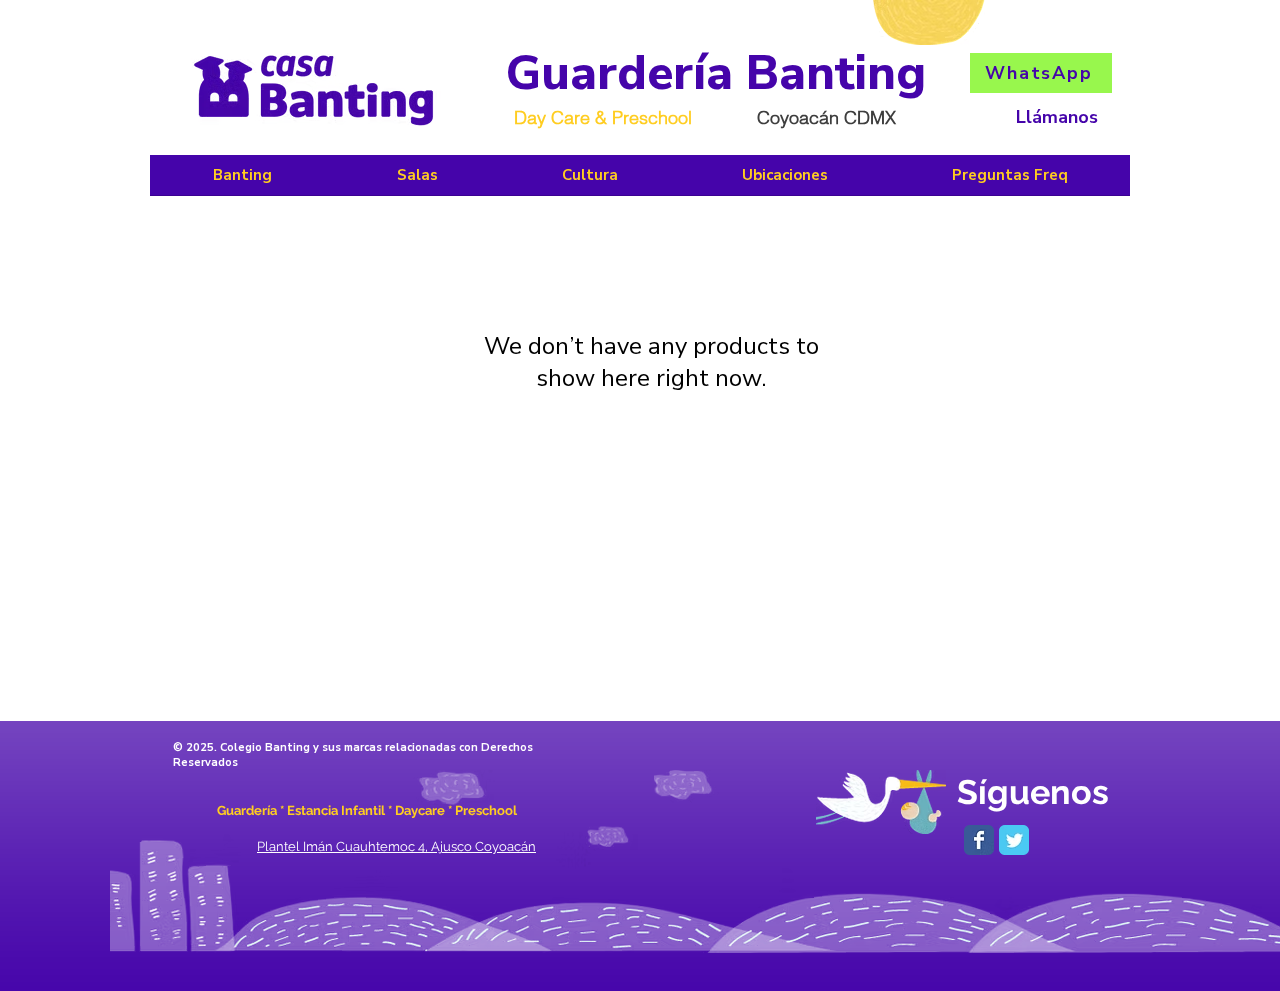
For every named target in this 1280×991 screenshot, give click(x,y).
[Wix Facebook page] (979, 840)
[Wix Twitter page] (1014, 840)
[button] (590, 181)
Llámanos (1057, 117)
